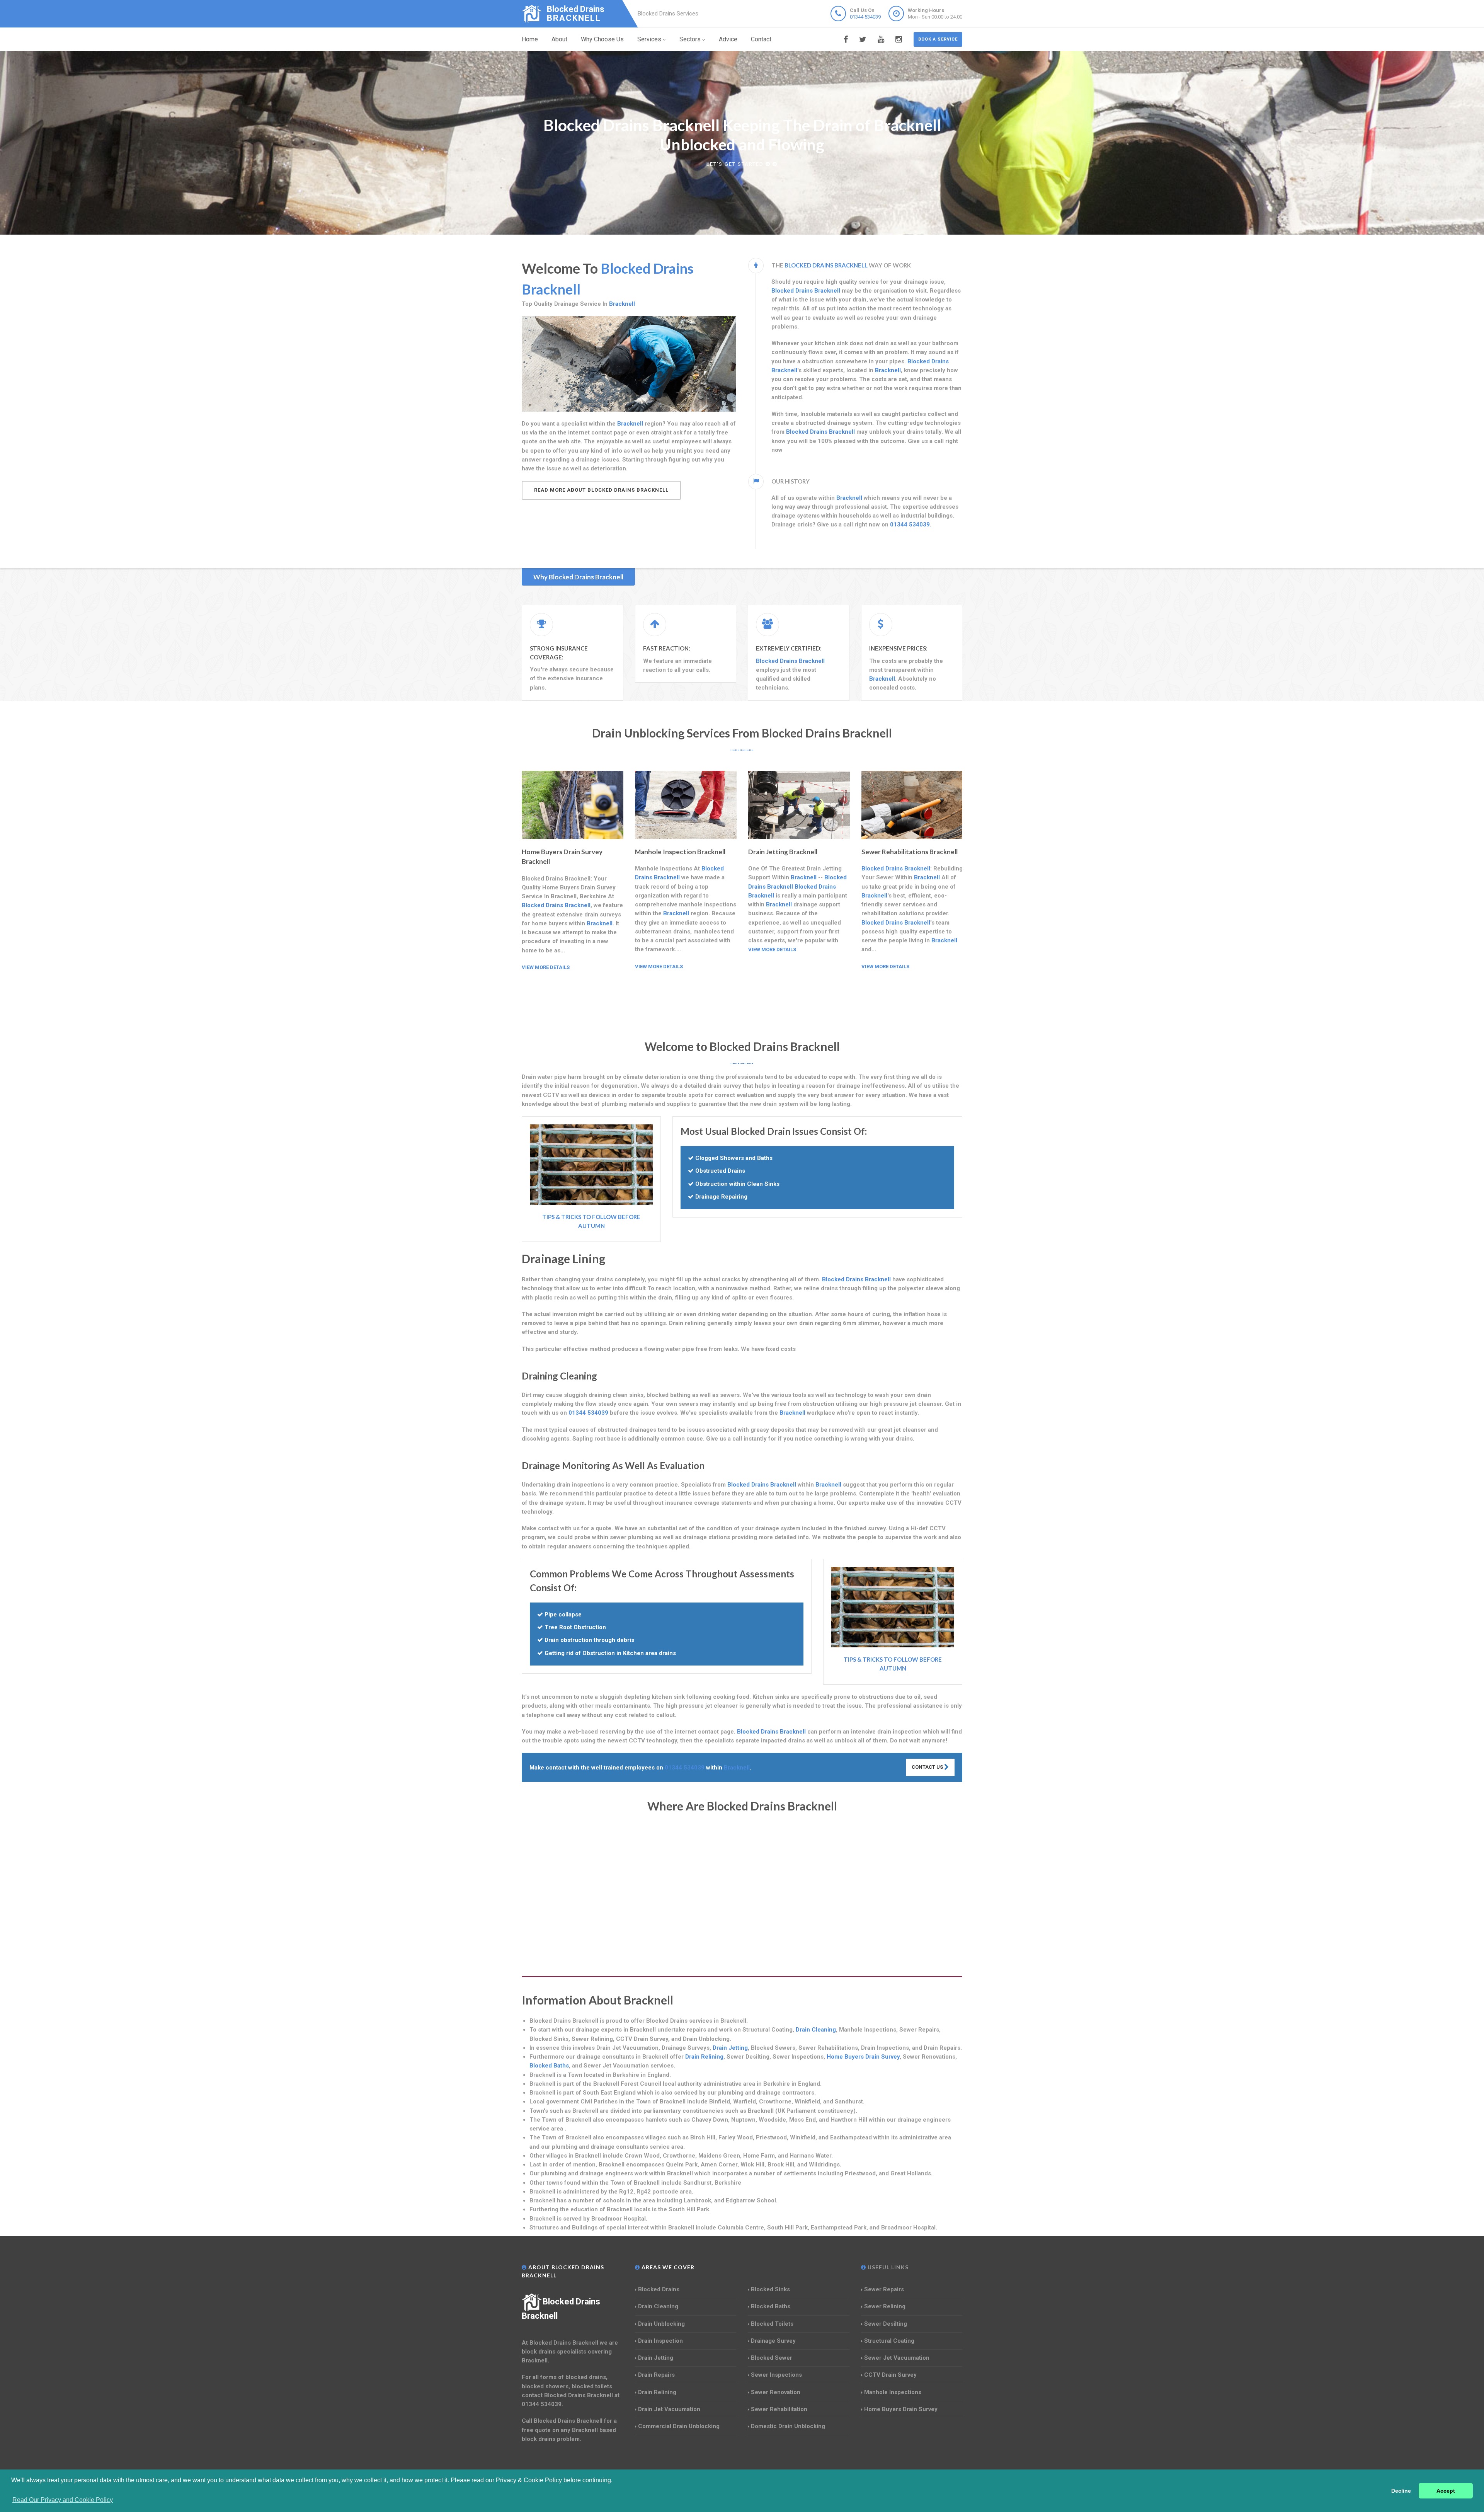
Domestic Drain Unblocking (788, 2426)
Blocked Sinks (770, 2289)
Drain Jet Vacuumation (669, 2409)
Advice (728, 39)
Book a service (938, 39)
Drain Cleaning (816, 2030)
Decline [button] (1401, 2491)
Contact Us (928, 1767)
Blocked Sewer (772, 2358)
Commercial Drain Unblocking (679, 2426)
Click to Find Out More (736, 164)
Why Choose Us (602, 39)
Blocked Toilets (772, 2324)
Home (530, 39)
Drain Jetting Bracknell (783, 852)
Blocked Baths (549, 2066)
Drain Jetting (730, 2048)
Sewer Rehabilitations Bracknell (910, 852)
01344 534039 (865, 17)
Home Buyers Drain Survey (863, 2057)
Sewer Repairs (884, 2289)
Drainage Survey (773, 2341)
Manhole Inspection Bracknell (680, 852)
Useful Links (887, 2267)
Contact (761, 39)
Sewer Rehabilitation (779, 2409)
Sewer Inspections (776, 2375)
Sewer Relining (885, 2306)
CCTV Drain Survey (890, 2375)
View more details (546, 967)
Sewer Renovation (776, 2392)
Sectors (690, 39)
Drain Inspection (660, 2341)
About (559, 39)
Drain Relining (704, 2057)
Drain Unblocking (661, 2324)
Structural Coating (889, 2341)
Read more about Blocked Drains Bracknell (601, 490)
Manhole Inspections (893, 2392)
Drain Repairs (656, 2375)
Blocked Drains (659, 2289)
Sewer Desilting (886, 2324)
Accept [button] (1446, 2491)
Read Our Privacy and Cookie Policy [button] (63, 2500)
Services (649, 39)
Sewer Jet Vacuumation (897, 2358)
